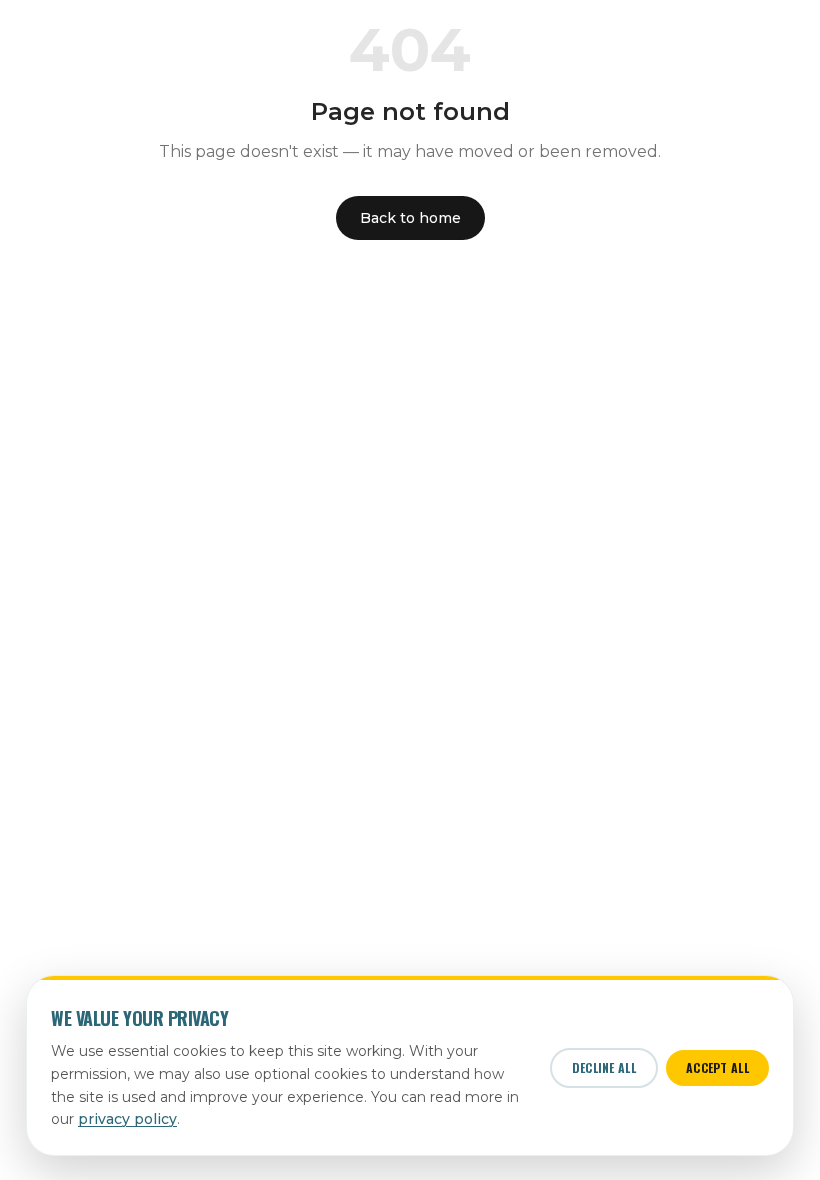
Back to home (410, 218)
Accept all (717, 1067)
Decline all (604, 1067)
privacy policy (127, 1119)
